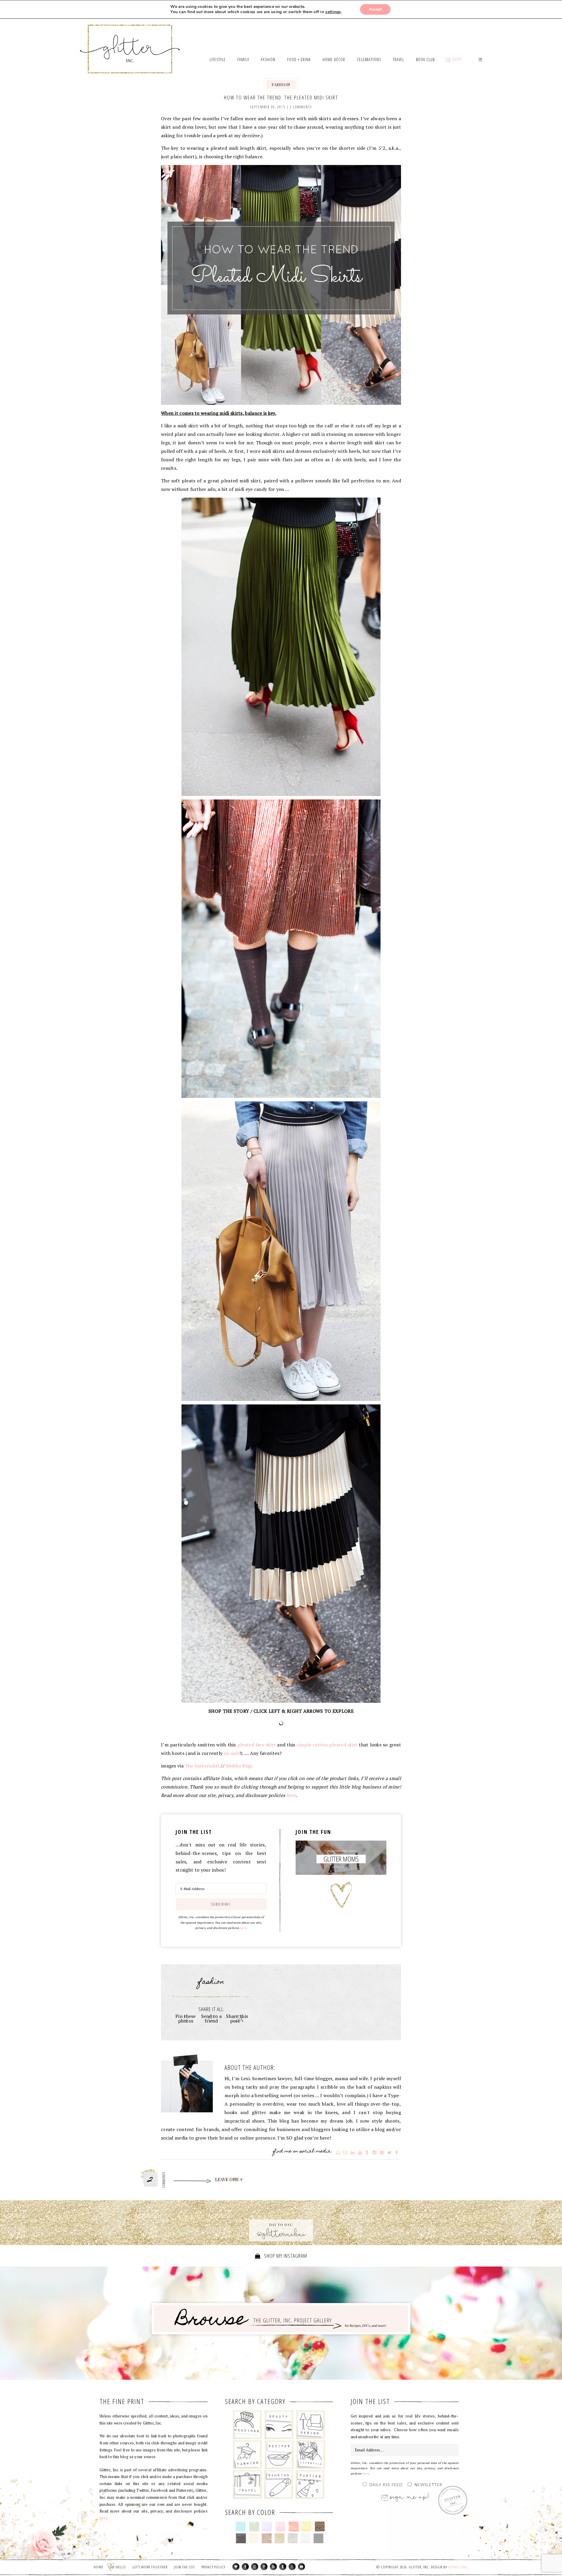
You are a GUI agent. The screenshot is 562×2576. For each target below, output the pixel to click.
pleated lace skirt (257, 1745)
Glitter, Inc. (130, 42)
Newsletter (428, 2485)
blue (241, 2527)
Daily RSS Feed (386, 2485)
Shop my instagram (285, 2256)
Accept (375, 9)
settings (333, 12)
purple (267, 2527)
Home (98, 2567)
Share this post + (237, 2018)
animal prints (320, 2527)
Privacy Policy (213, 2567)
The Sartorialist (202, 1766)
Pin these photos (186, 2018)
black (241, 2538)
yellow (307, 2527)
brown (267, 2538)
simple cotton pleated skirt (327, 1745)
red (293, 2527)
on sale (232, 1753)
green (254, 2527)
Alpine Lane (458, 2567)
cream (254, 2538)
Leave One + (229, 2180)
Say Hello (118, 2567)
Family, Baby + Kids (279, 2484)
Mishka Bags (239, 1766)
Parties (310, 2484)
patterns (319, 2538)
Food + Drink (279, 2455)
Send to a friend (211, 2018)
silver (293, 2538)
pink (280, 2527)
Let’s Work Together (150, 2567)
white (305, 2538)
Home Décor (311, 2425)
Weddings (247, 2425)
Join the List (184, 2567)
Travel (247, 2484)
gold (280, 2538)
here (291, 1795)
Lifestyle (311, 2455)
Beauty (279, 2425)
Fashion (281, 84)
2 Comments (301, 107)
